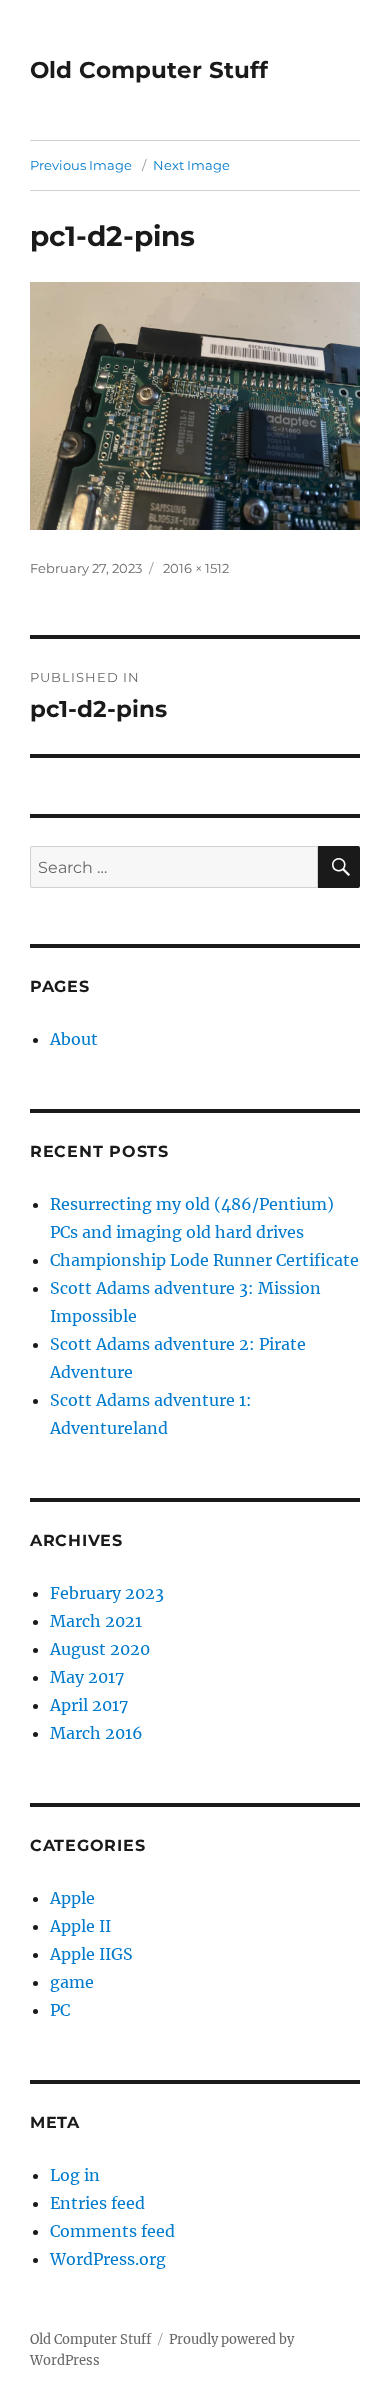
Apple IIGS (91, 1954)
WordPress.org (108, 2259)
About (74, 1039)
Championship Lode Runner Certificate (204, 1260)
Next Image (191, 165)
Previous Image (81, 165)
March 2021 (96, 1621)
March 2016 (96, 1733)
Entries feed (97, 2203)
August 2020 (100, 1649)
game (72, 1982)
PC (60, 2010)
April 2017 (89, 1705)
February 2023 (107, 1593)
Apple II (80, 1926)
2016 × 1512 (196, 568)
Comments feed (112, 2231)
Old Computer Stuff (149, 70)
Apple (72, 1898)
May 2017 (87, 1677)
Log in (75, 2175)
